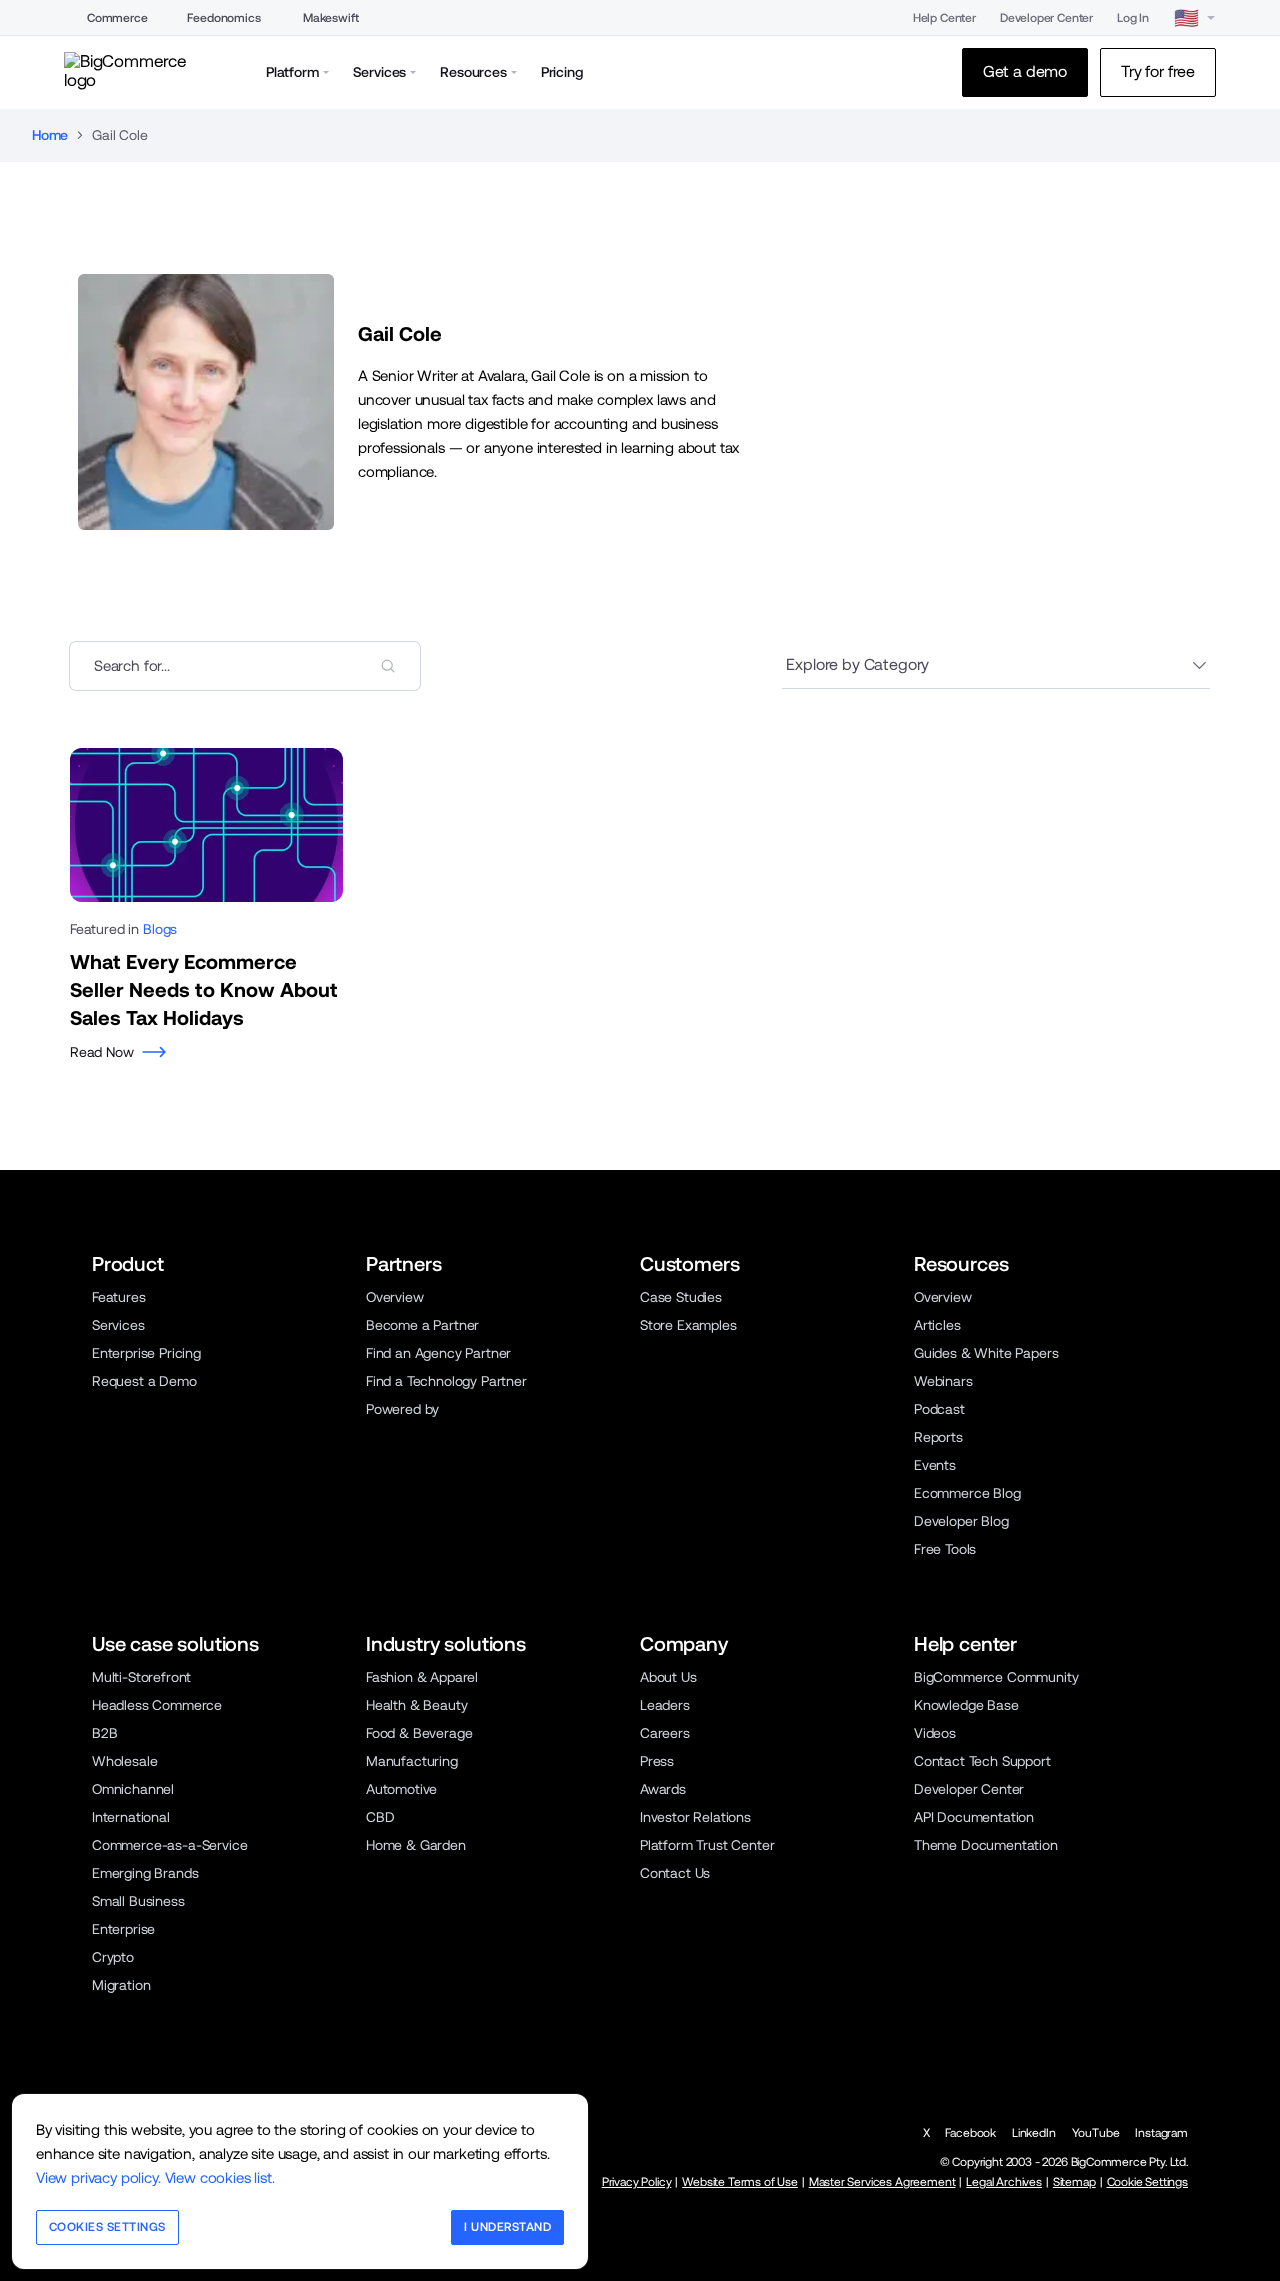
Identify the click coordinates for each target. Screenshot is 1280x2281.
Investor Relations (695, 1817)
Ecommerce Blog (967, 1493)
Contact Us (675, 1873)
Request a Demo (144, 1381)
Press (657, 1761)
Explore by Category (857, 664)
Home (50, 135)
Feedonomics (223, 18)
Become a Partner (422, 1325)
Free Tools (945, 1549)
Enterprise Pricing (146, 1353)
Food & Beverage (419, 1733)
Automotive (401, 1789)
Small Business (138, 1901)
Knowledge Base (966, 1705)
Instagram (1161, 2133)
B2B (105, 1733)
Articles (937, 1325)
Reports (938, 1437)
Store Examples (688, 1325)
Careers (665, 1733)
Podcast (939, 1409)
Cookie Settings (1147, 2182)
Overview (395, 1297)
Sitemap (1074, 2182)
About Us (668, 1677)
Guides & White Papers (986, 1353)
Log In (1133, 18)
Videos (935, 1733)
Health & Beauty (416, 1705)
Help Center (944, 18)
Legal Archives (1004, 2182)
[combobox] (245, 666)
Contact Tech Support (982, 1761)
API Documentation (974, 1817)
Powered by (402, 1409)
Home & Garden (416, 1845)
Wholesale (125, 1761)
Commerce (117, 18)
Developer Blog (961, 1521)
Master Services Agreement (882, 2182)
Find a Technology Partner (446, 1381)
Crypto (113, 1957)
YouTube (1096, 2133)
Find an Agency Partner (438, 1353)
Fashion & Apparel (422, 1677)
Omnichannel (133, 1789)
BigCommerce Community (996, 1677)
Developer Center (1046, 18)
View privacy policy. (98, 2177)
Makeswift (331, 18)
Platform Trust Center (707, 1845)
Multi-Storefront (141, 1677)
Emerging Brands (145, 1873)
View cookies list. (220, 2177)
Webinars (943, 1381)
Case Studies (681, 1297)
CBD (380, 1817)
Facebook (970, 2133)
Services (118, 1325)
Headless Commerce (157, 1705)
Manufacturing (412, 1761)
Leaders (665, 1705)
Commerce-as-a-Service (169, 1845)
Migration (121, 1985)
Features (119, 1297)
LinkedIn (1034, 2133)
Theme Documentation (986, 1845)
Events (935, 1465)
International (131, 1817)
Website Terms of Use (740, 2182)
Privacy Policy (637, 2182)
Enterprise (123, 1929)
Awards (663, 1789)
